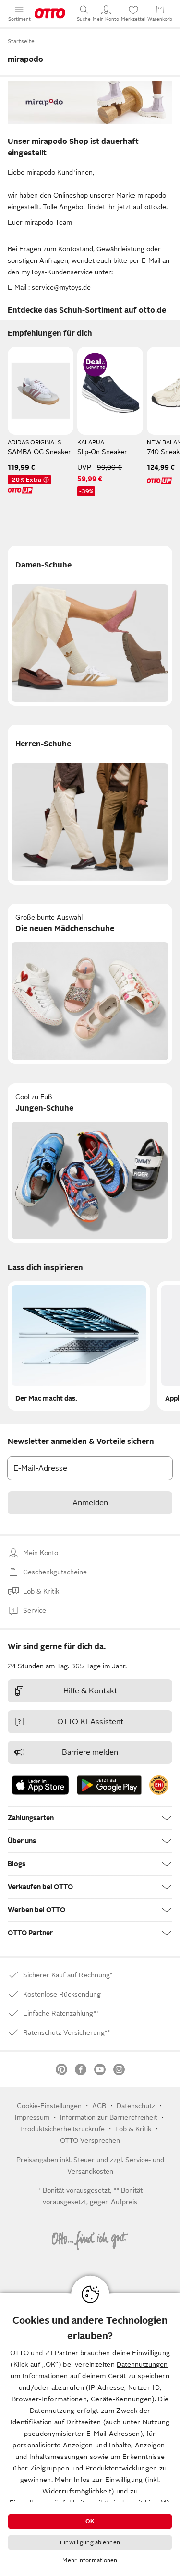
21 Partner (62, 2353)
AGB (99, 2106)
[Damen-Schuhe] (90, 626)
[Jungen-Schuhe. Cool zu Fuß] (90, 1163)
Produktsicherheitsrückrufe (62, 2129)
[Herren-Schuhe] (90, 805)
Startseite (21, 41)
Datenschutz (136, 2106)
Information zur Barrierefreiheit (108, 2117)
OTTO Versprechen (90, 2140)
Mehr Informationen (90, 2560)
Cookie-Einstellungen (49, 2106)
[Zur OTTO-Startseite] (50, 13)
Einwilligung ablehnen (90, 2542)
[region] (90, 2435)
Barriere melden (90, 1752)
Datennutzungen (142, 2364)
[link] (159, 1785)
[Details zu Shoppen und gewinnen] (95, 365)
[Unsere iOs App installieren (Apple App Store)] (40, 1785)
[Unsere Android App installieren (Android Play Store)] (109, 1785)
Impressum (32, 2117)
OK (90, 2521)
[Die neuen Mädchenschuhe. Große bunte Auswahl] (90, 984)
